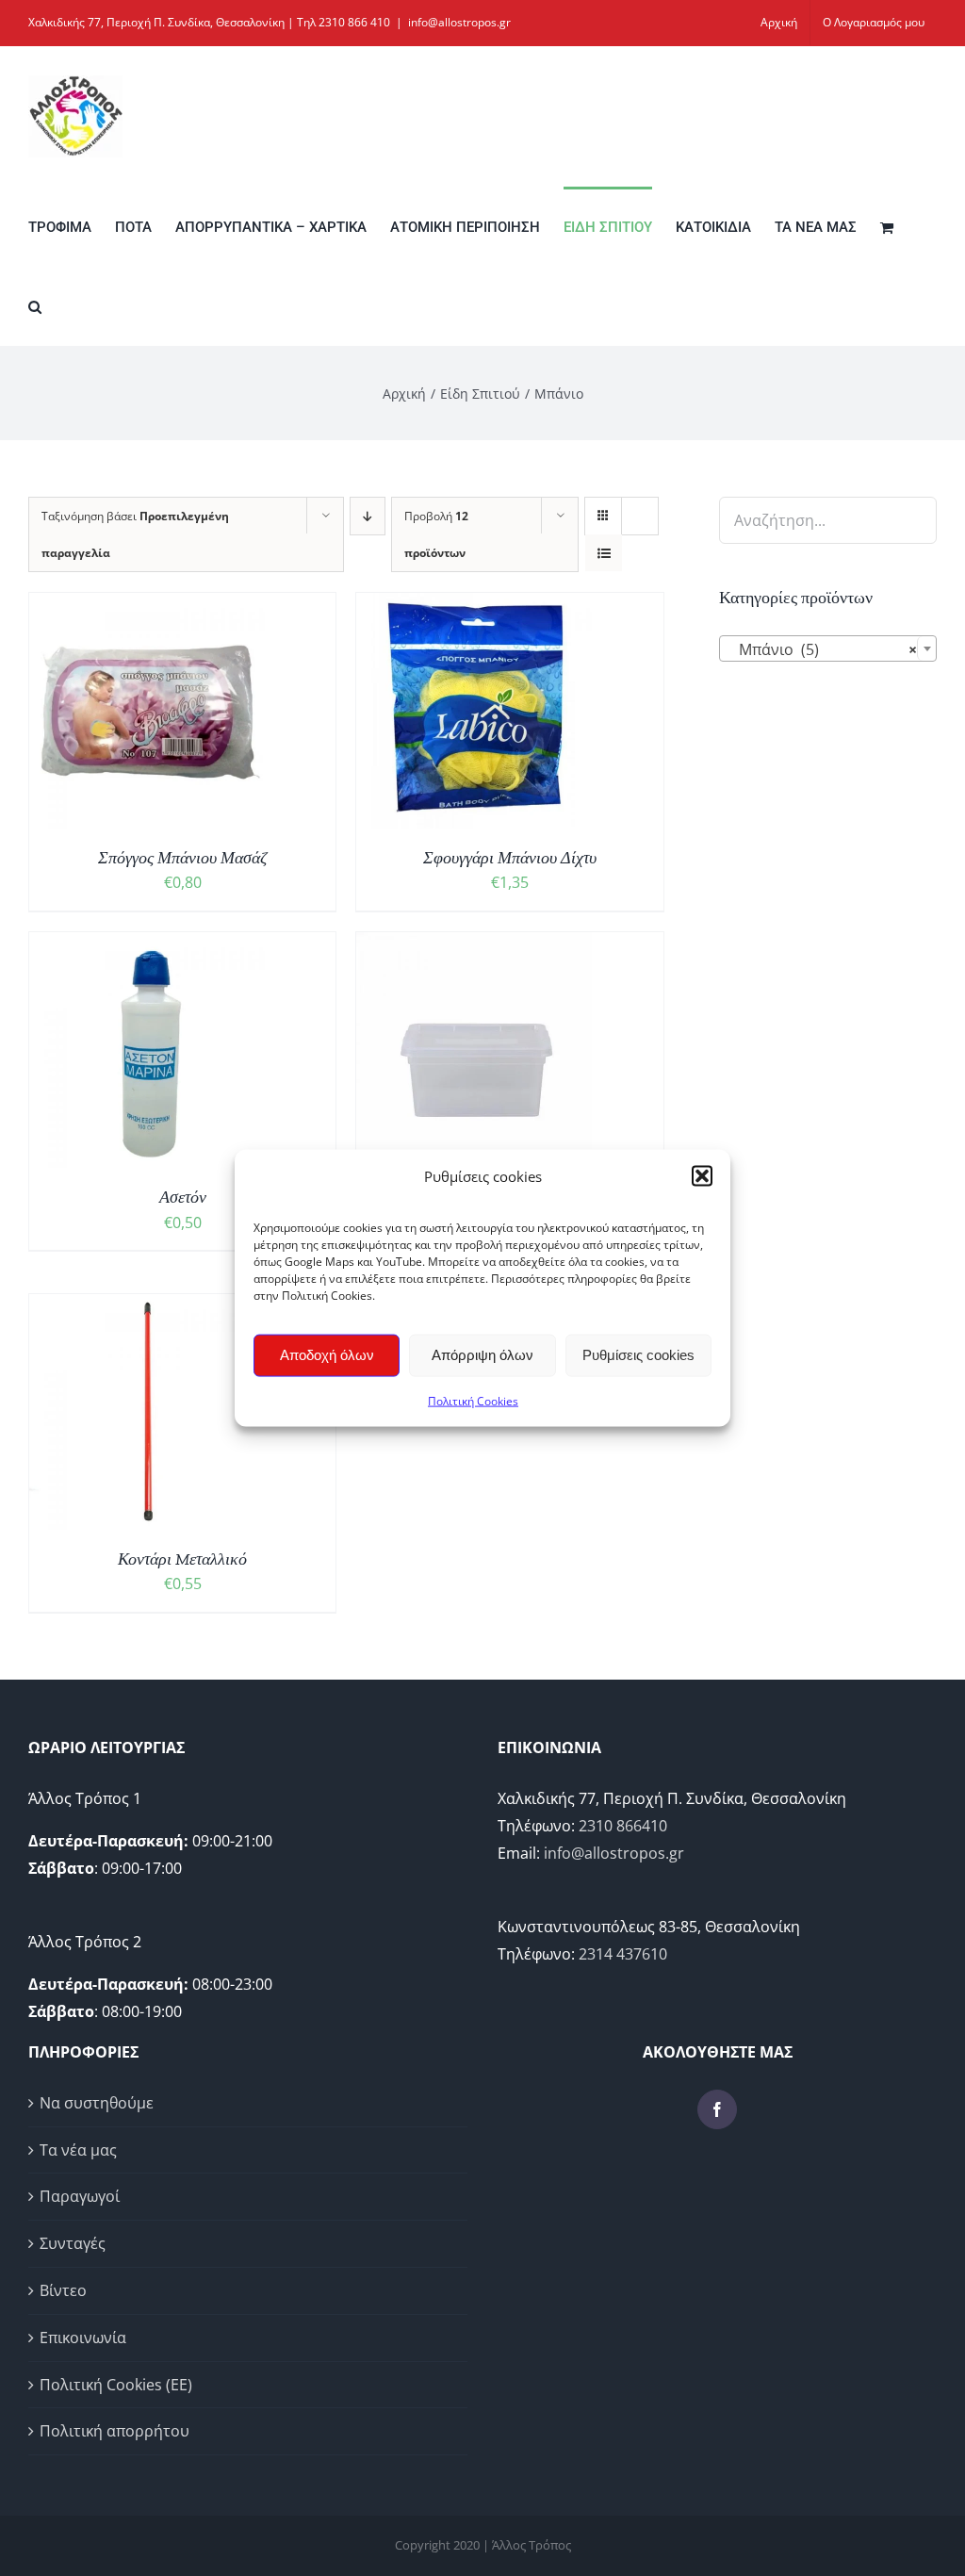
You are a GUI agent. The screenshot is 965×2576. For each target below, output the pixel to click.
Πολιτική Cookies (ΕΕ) (116, 2385)
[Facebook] (717, 2109)
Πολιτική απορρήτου (114, 2431)
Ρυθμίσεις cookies (638, 1355)
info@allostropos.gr (459, 22)
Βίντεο (63, 2290)
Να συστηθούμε (97, 2103)
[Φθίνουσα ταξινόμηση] (368, 516)
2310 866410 (623, 1826)
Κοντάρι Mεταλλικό (182, 1559)
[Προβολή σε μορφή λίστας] (604, 553)
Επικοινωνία (83, 2338)
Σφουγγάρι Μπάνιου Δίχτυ (510, 858)
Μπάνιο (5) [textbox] (822, 649)
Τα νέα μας (78, 2150)
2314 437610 (623, 1954)
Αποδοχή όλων (327, 1355)
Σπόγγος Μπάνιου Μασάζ (182, 858)
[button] (702, 1176)
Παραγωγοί (80, 2196)
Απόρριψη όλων (482, 1355)
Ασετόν (183, 1197)
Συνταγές (73, 2243)
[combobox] (828, 648)
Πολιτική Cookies (473, 1400)
